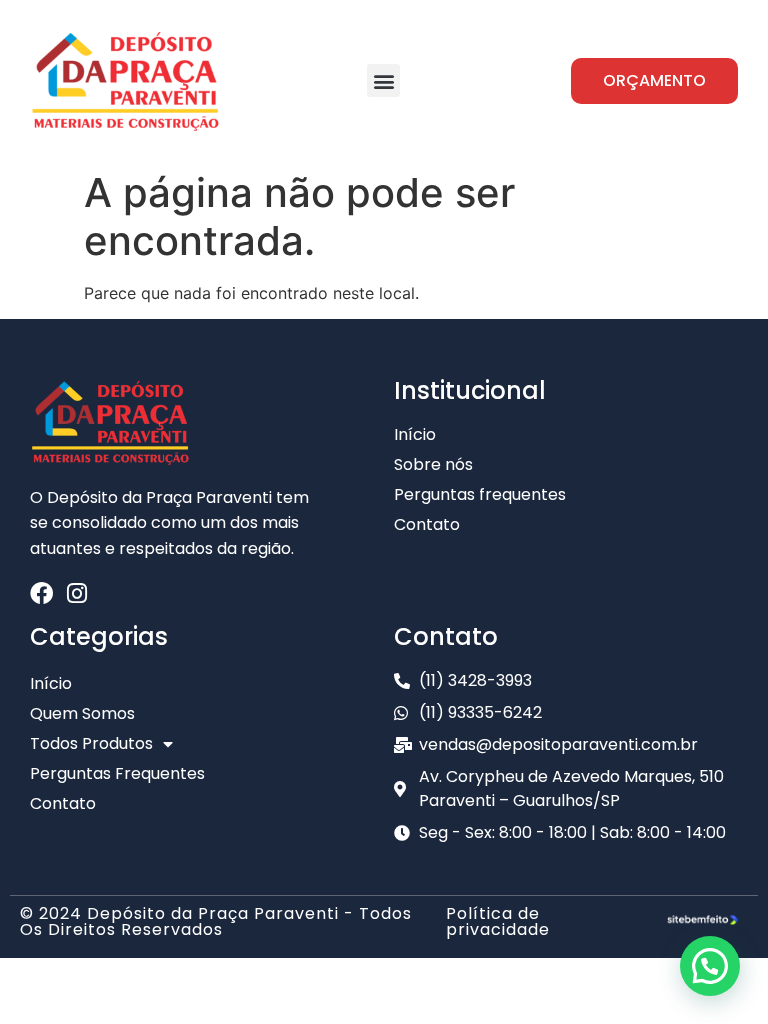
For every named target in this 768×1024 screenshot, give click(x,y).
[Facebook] (41, 593)
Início (51, 683)
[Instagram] (76, 593)
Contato (63, 803)
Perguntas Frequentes (117, 773)
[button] (383, 80)
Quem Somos (82, 713)
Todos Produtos (91, 743)
